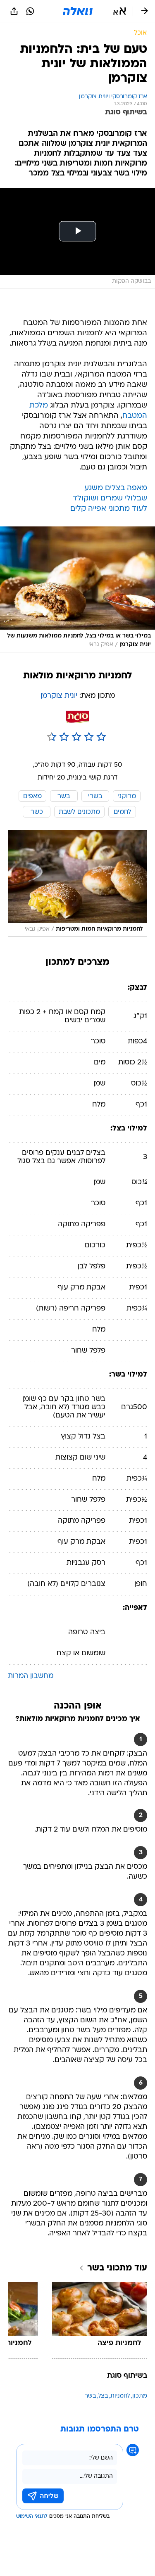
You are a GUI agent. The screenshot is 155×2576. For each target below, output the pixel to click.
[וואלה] (78, 11)
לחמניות (120, 2396)
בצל (103, 2396)
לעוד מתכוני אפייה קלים (109, 509)
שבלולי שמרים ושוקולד (110, 499)
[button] (120, 11)
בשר (90, 2396)
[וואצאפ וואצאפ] (30, 11)
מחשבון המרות (31, 1676)
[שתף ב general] (14, 11)
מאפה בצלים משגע (116, 488)
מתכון (140, 2396)
